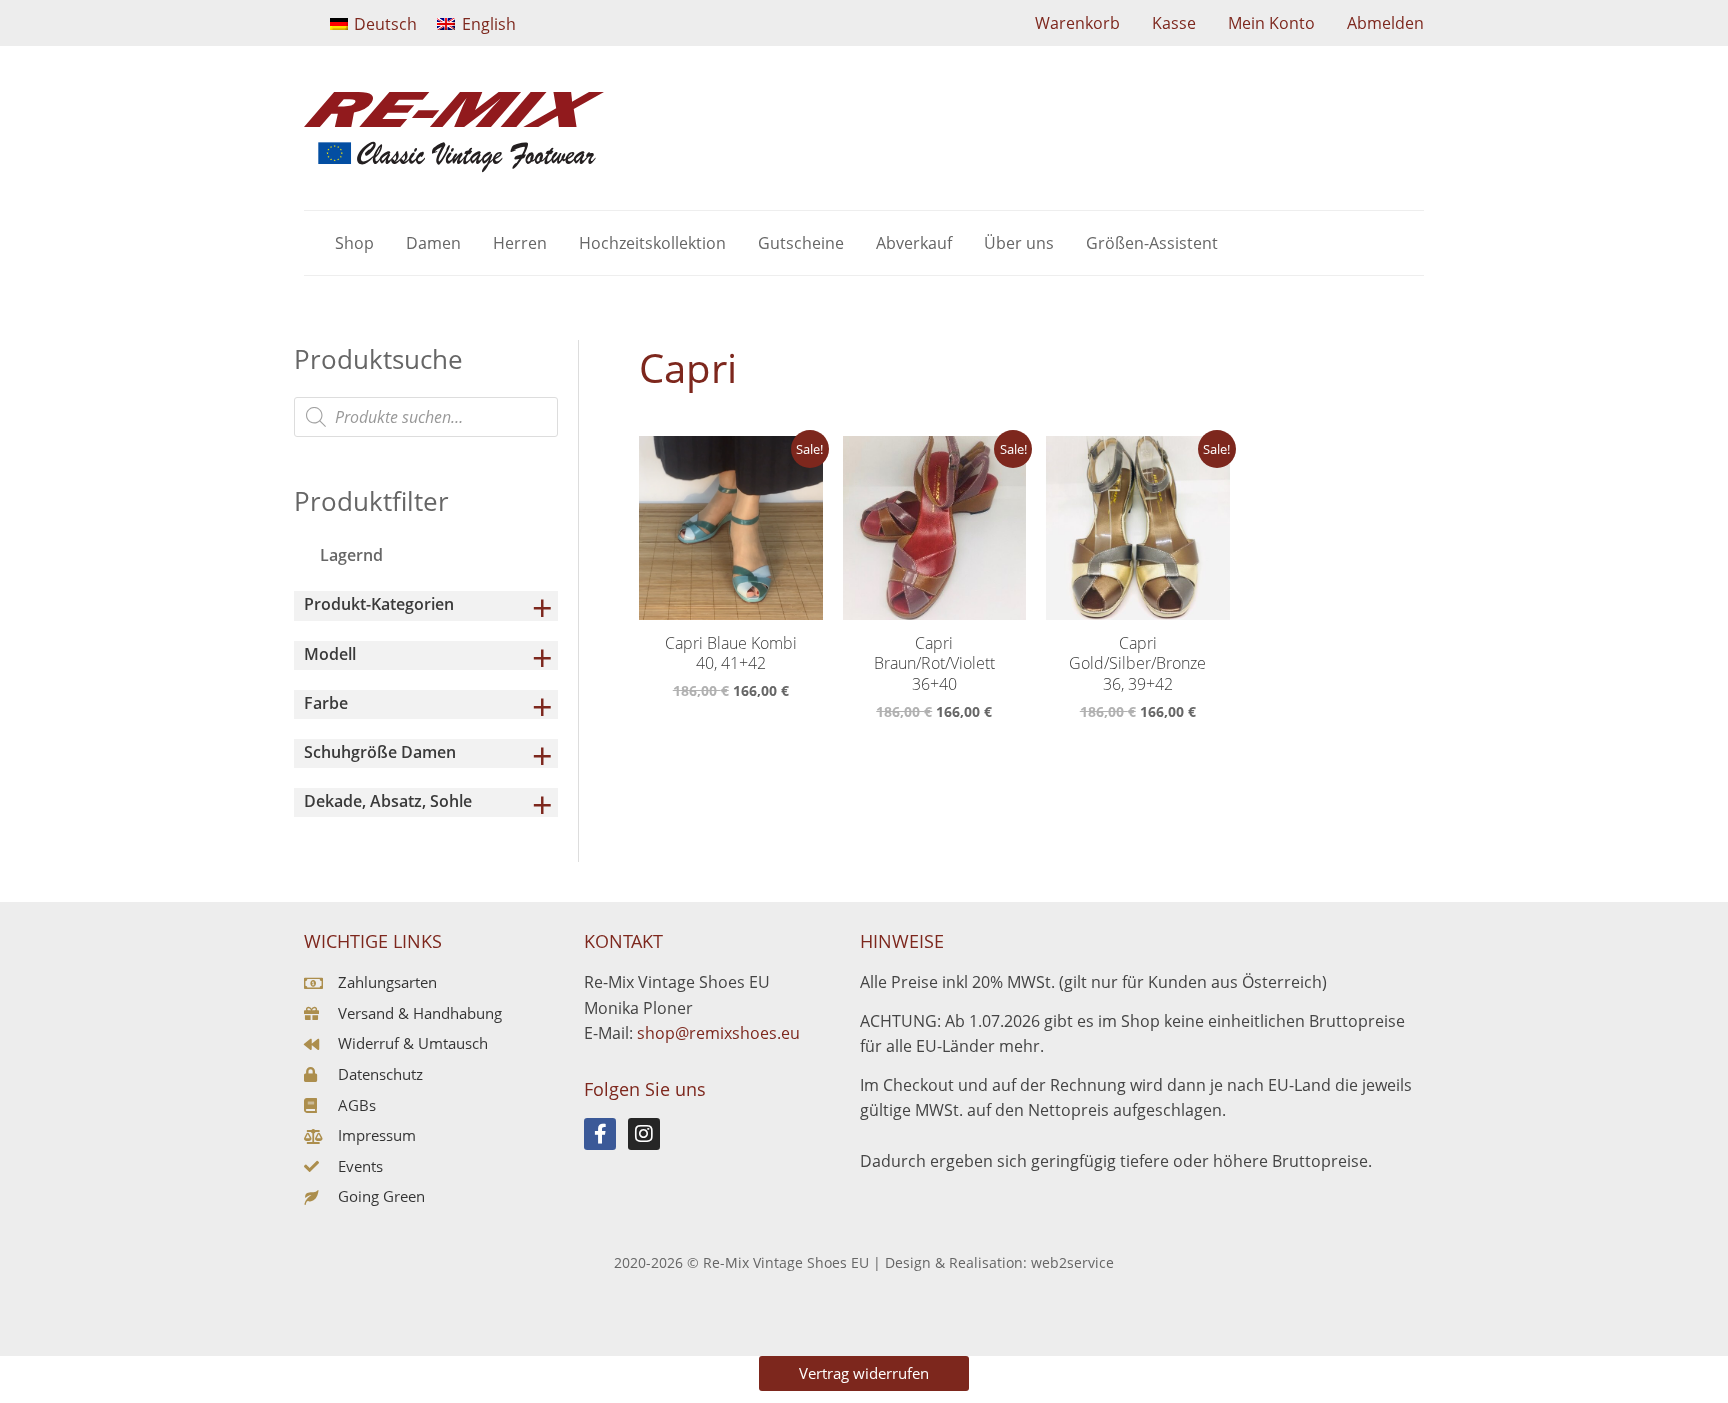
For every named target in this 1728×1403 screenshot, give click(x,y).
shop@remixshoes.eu (718, 1033)
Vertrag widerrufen (864, 1373)
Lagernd (351, 555)
